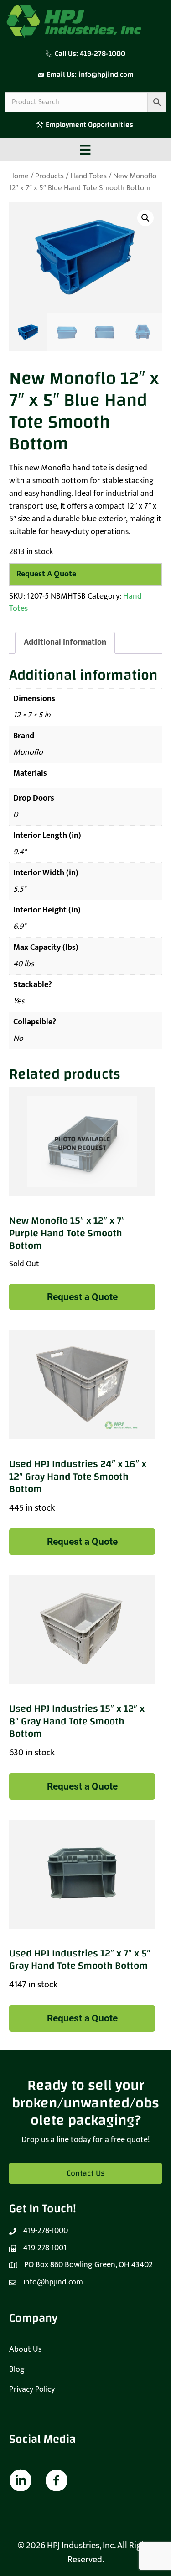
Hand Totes (88, 176)
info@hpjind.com (106, 75)
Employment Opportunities (90, 125)
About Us (25, 2349)
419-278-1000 (103, 54)
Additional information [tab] (65, 642)
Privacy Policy (32, 2389)
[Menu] (85, 150)
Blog (17, 2369)
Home (19, 176)
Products (49, 176)
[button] (145, 218)
